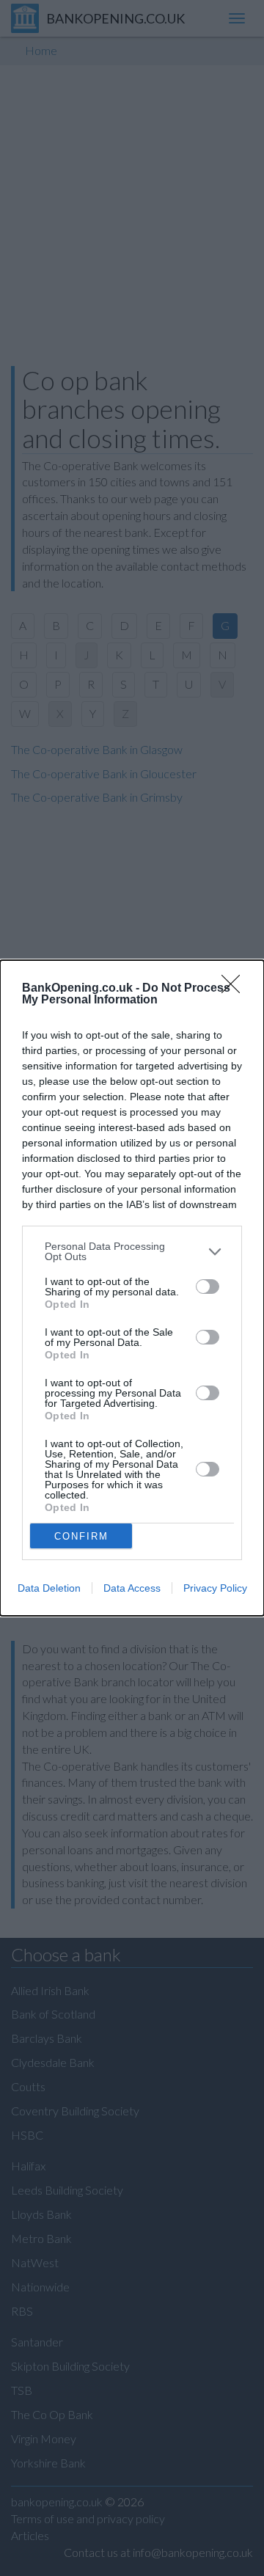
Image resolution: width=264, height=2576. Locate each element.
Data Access (132, 1588)
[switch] (208, 1287)
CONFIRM (81, 1536)
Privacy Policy (215, 1588)
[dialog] (132, 1288)
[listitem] (132, 1251)
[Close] (235, 989)
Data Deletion (49, 1588)
